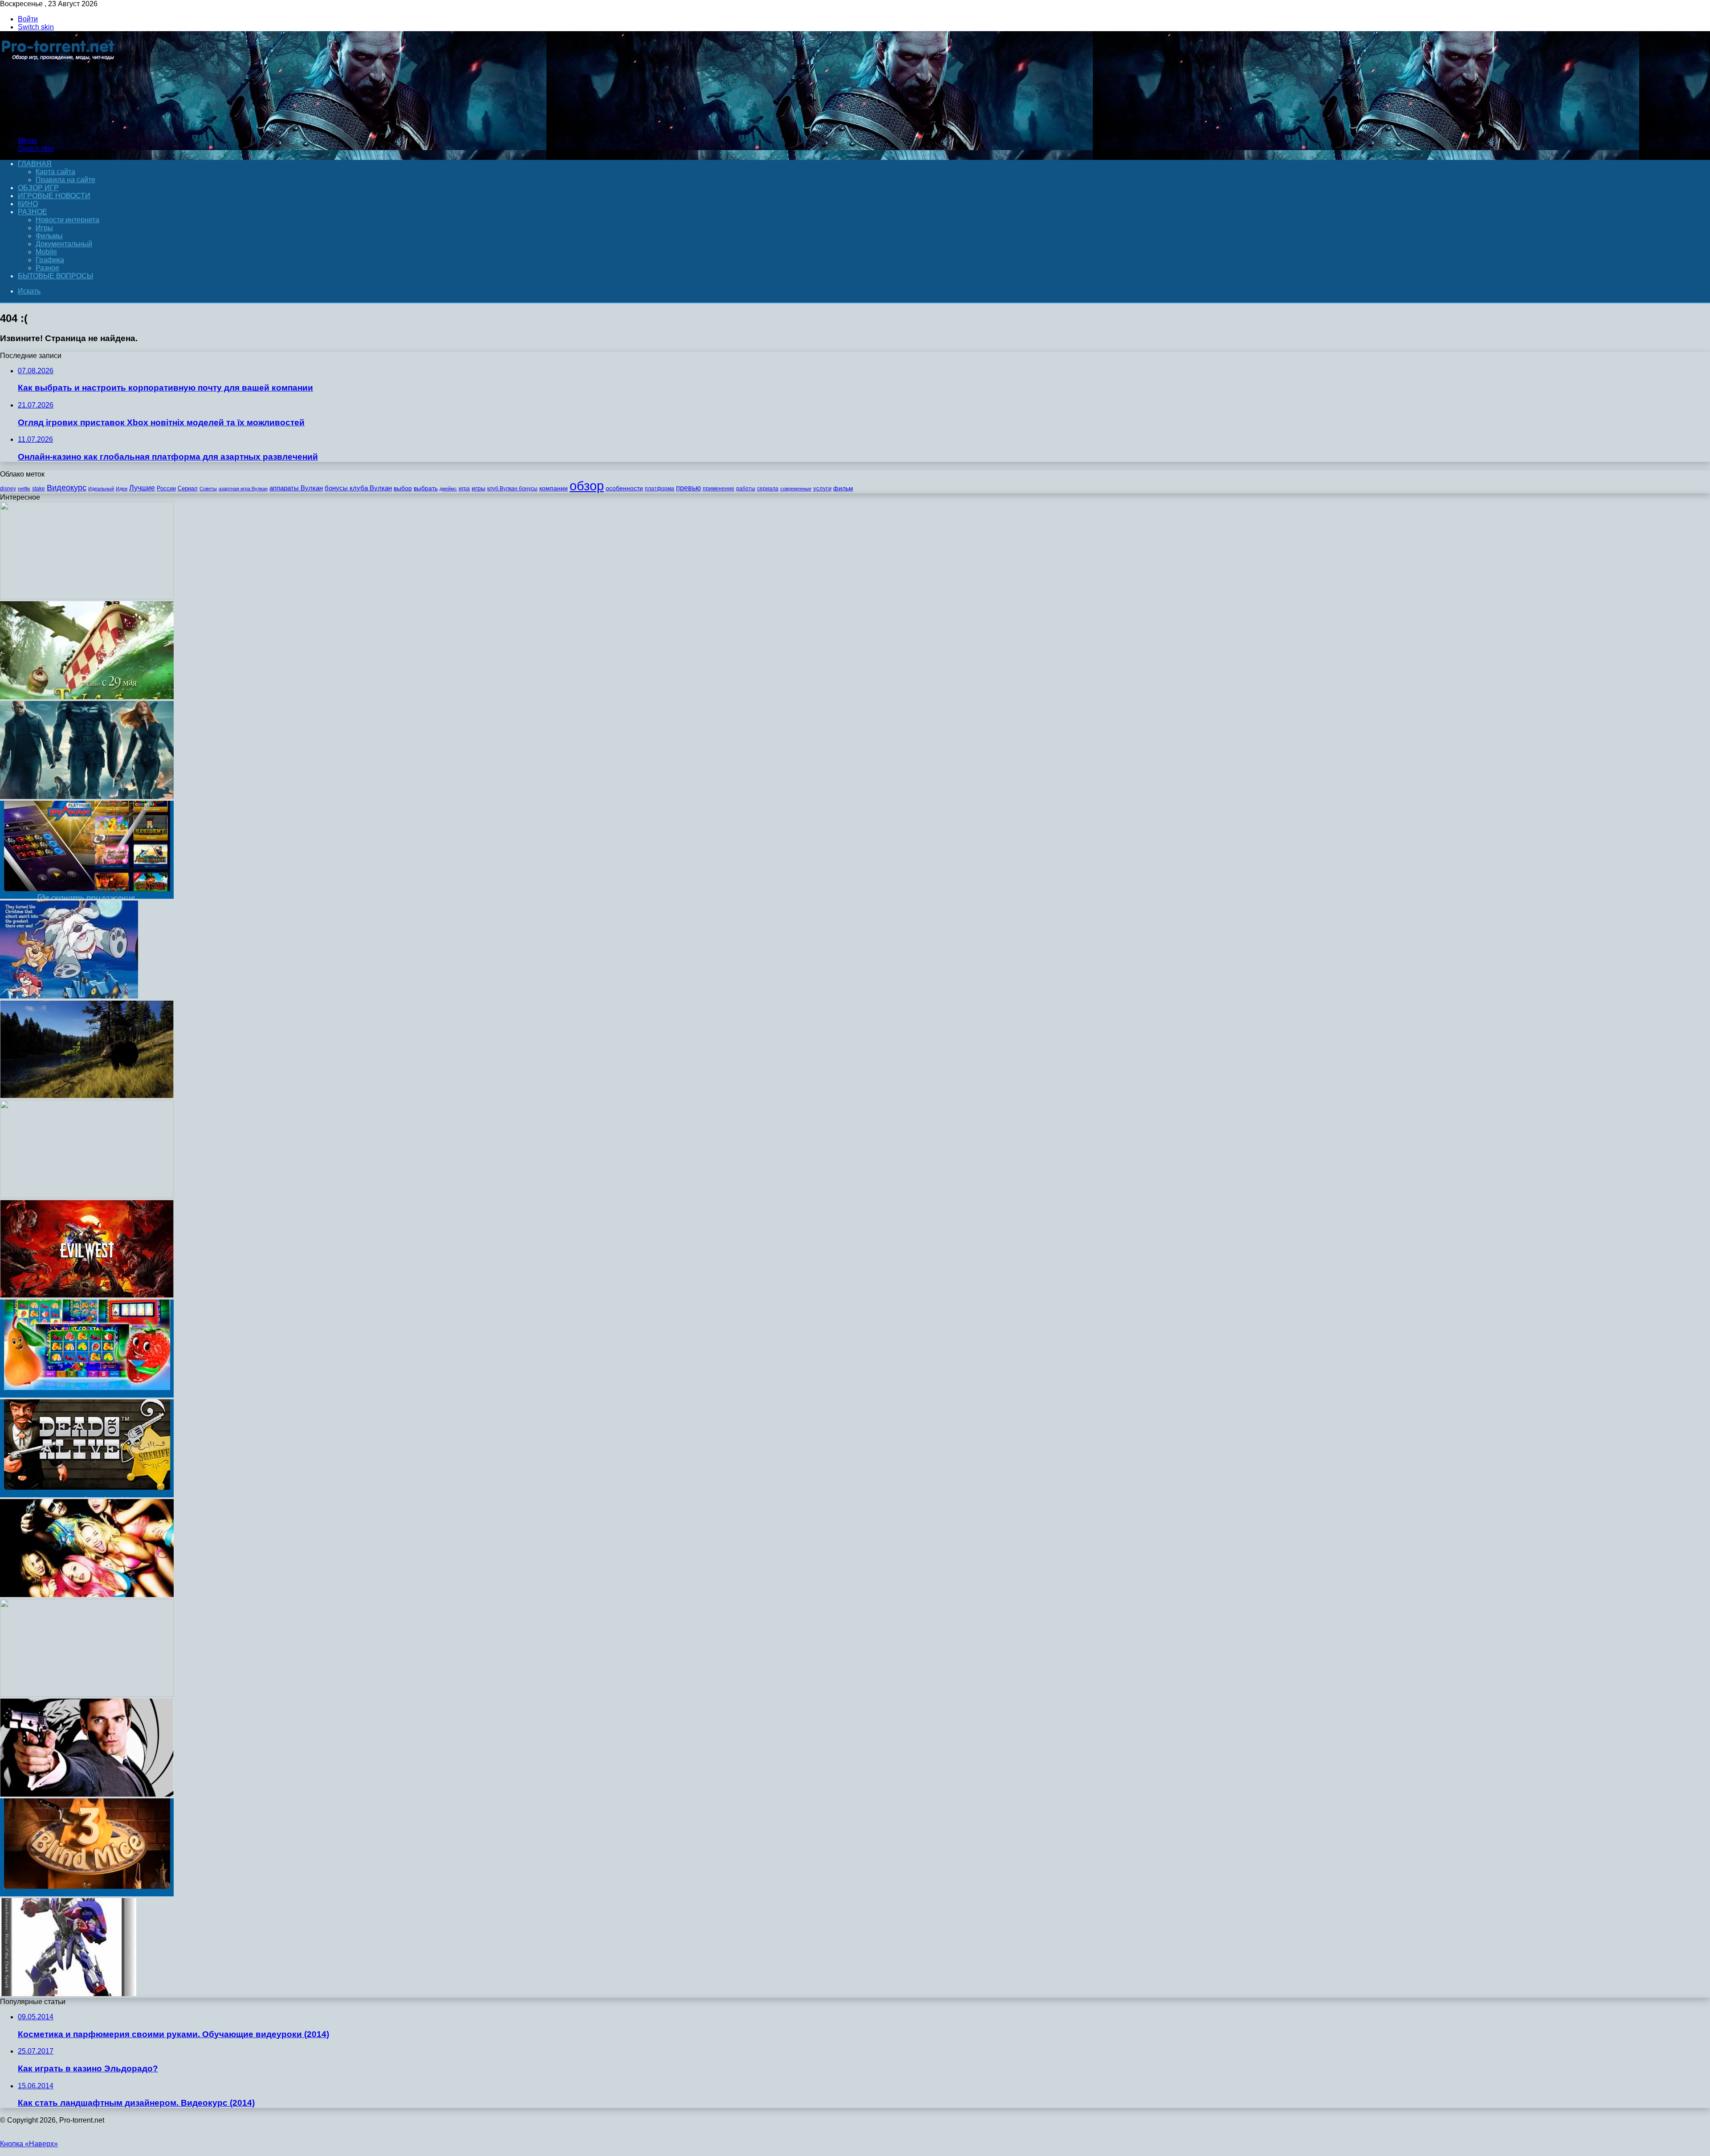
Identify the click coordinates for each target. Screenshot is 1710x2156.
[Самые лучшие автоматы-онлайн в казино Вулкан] (87, 1395)
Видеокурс (67, 488)
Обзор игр (38, 188)
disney (8, 489)
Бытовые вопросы (55, 276)
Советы (208, 489)
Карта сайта (55, 172)
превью (688, 488)
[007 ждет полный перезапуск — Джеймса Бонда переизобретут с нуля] (87, 1794)
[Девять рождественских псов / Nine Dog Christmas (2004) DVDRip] (69, 996)
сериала (768, 489)
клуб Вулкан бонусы (512, 489)
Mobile (46, 252)
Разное (33, 212)
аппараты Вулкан (296, 488)
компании (554, 488)
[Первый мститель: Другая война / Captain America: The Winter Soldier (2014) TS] (87, 797)
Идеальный (101, 489)
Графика (50, 260)
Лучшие (142, 488)
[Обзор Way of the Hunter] (87, 1096)
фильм (843, 488)
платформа (660, 489)
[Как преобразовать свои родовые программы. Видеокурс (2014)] (87, 1196)
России (166, 488)
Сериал (188, 488)
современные (796, 489)
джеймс (448, 489)
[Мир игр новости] (59, 125)
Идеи (122, 489)
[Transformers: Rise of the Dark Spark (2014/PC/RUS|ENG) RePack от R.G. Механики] (68, 1994)
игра (464, 489)
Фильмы (49, 236)
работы (746, 489)
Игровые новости (54, 196)
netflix (24, 489)
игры (478, 488)
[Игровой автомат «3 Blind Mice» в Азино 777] (87, 1894)
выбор (403, 488)
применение (719, 489)
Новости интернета (67, 220)
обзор (587, 486)
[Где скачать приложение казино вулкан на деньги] (87, 896)
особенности (624, 488)
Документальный (64, 244)
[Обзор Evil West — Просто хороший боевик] (87, 1295)
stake (39, 489)
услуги (822, 488)
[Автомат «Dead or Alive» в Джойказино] (87, 1495)
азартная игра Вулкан (243, 489)
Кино (28, 204)
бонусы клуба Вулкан (358, 488)
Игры (44, 228)
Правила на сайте (65, 180)
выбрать (426, 488)
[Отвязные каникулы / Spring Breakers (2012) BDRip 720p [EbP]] (87, 1595)
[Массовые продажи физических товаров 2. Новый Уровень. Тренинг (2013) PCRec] (87, 1694)
